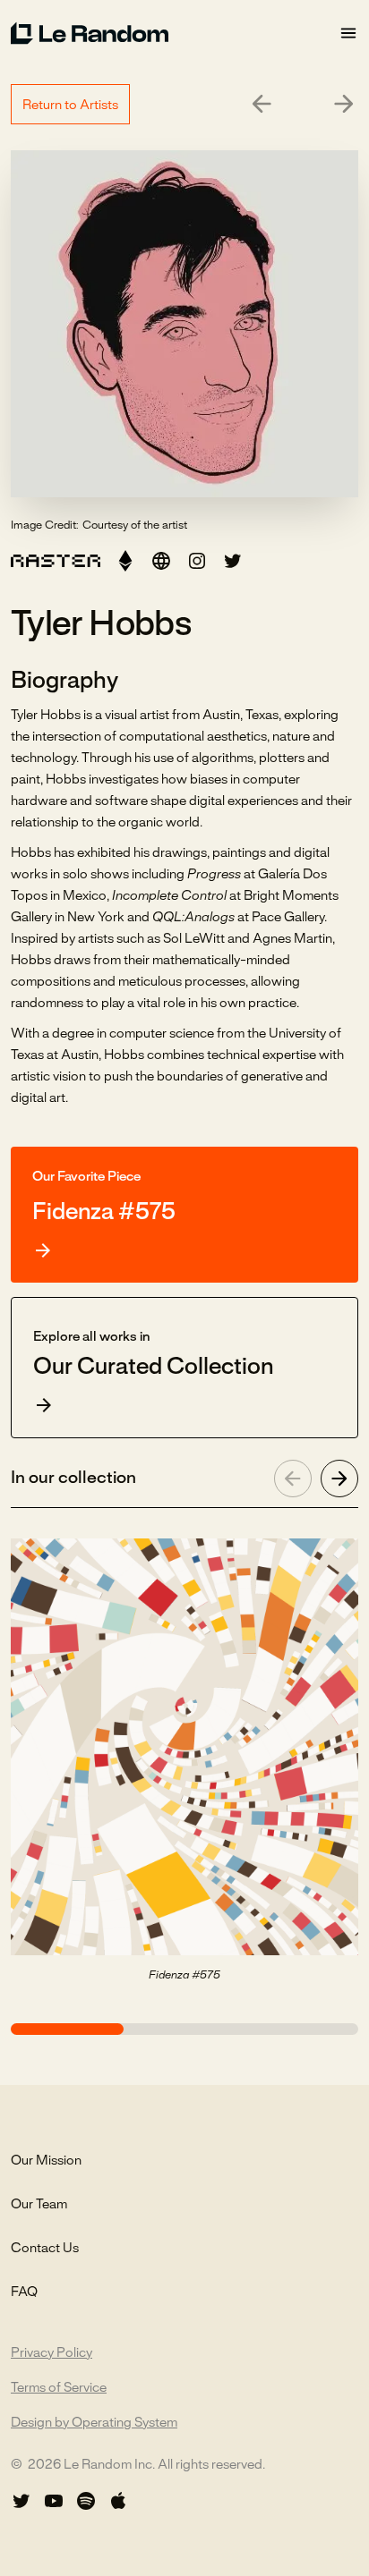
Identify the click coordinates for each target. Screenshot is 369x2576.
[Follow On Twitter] (21, 2501)
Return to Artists (70, 106)
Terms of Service (59, 2388)
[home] (175, 33)
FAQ (24, 2292)
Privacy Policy (51, 2353)
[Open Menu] (348, 34)
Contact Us (45, 2249)
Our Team (39, 2205)
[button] (125, 561)
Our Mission (46, 2161)
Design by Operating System (94, 2423)
